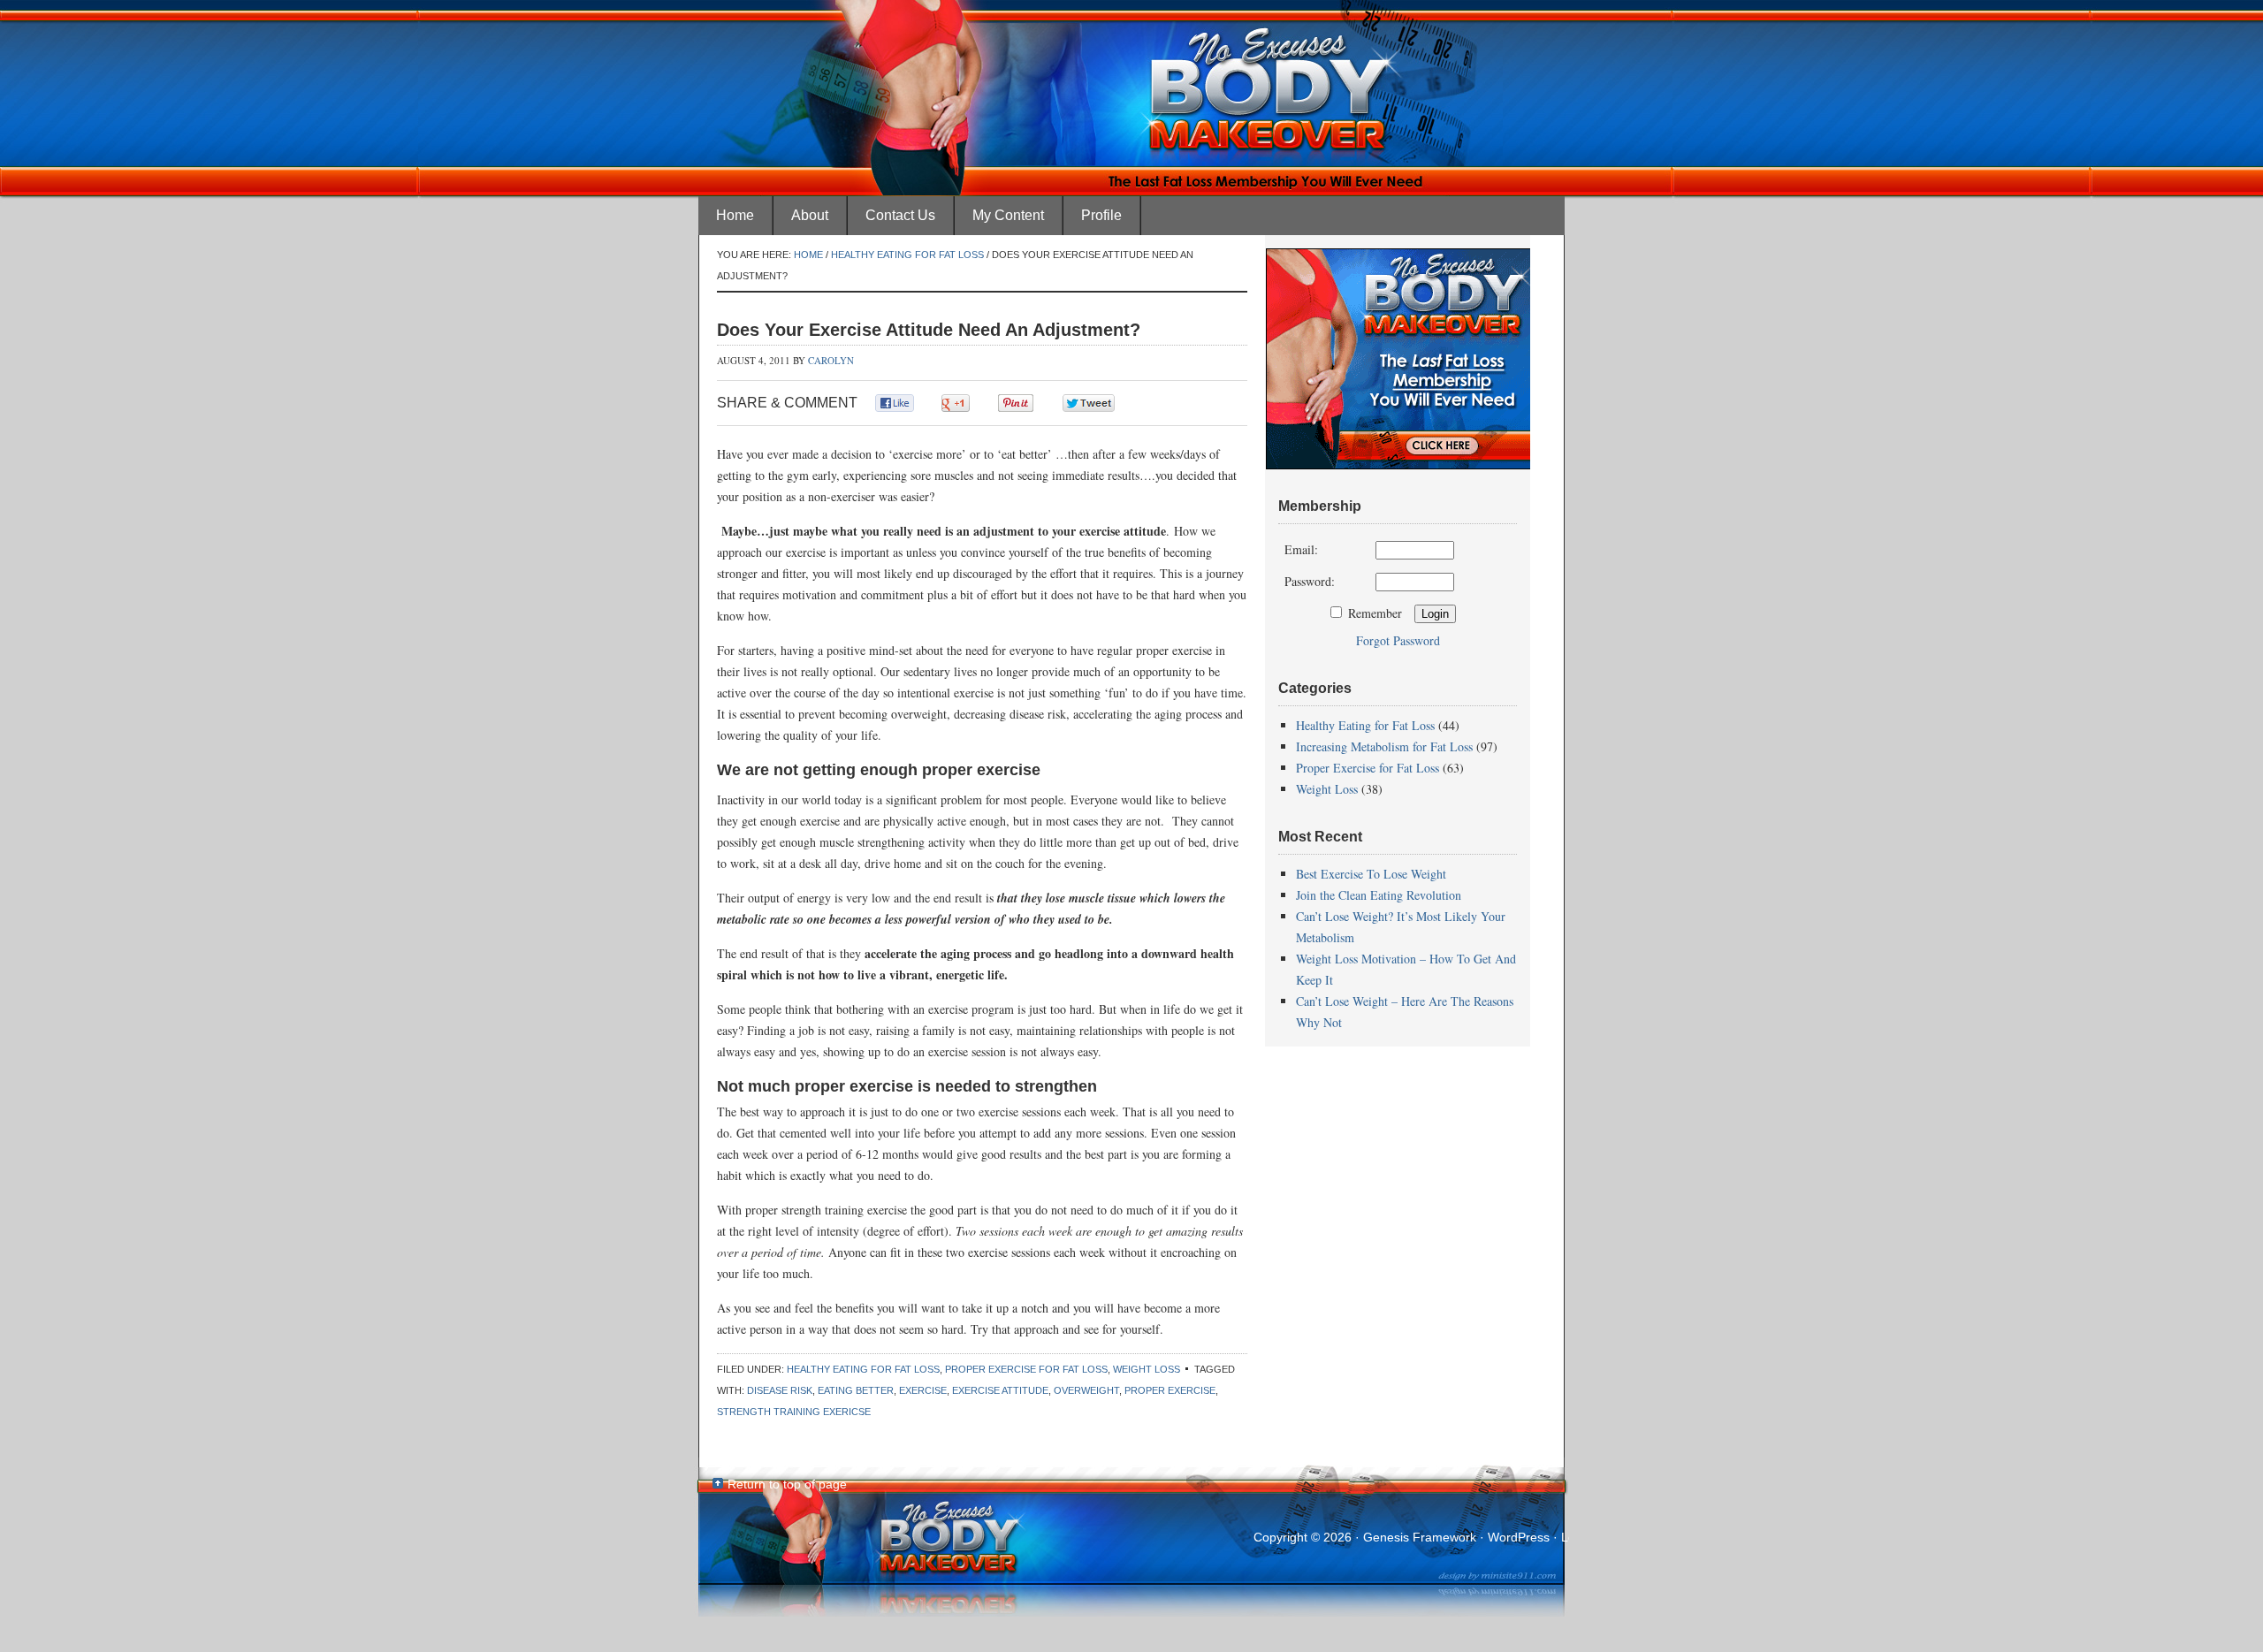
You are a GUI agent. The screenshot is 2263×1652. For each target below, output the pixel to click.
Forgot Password (1398, 640)
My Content (1008, 215)
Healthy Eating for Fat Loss (863, 1369)
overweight (1086, 1390)
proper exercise (1170, 1390)
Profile (1101, 215)
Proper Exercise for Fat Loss (1026, 1369)
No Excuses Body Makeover (1131, 49)
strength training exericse (794, 1412)
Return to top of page (787, 1484)
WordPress (1519, 1537)
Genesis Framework (1420, 1537)
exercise (923, 1390)
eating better (856, 1390)
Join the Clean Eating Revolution (1379, 895)
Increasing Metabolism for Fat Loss (1384, 746)
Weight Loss (1147, 1369)
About (810, 215)
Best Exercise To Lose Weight (1371, 874)
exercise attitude (1000, 1390)
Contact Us (900, 215)
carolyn (831, 360)
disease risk (780, 1390)
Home (735, 215)
